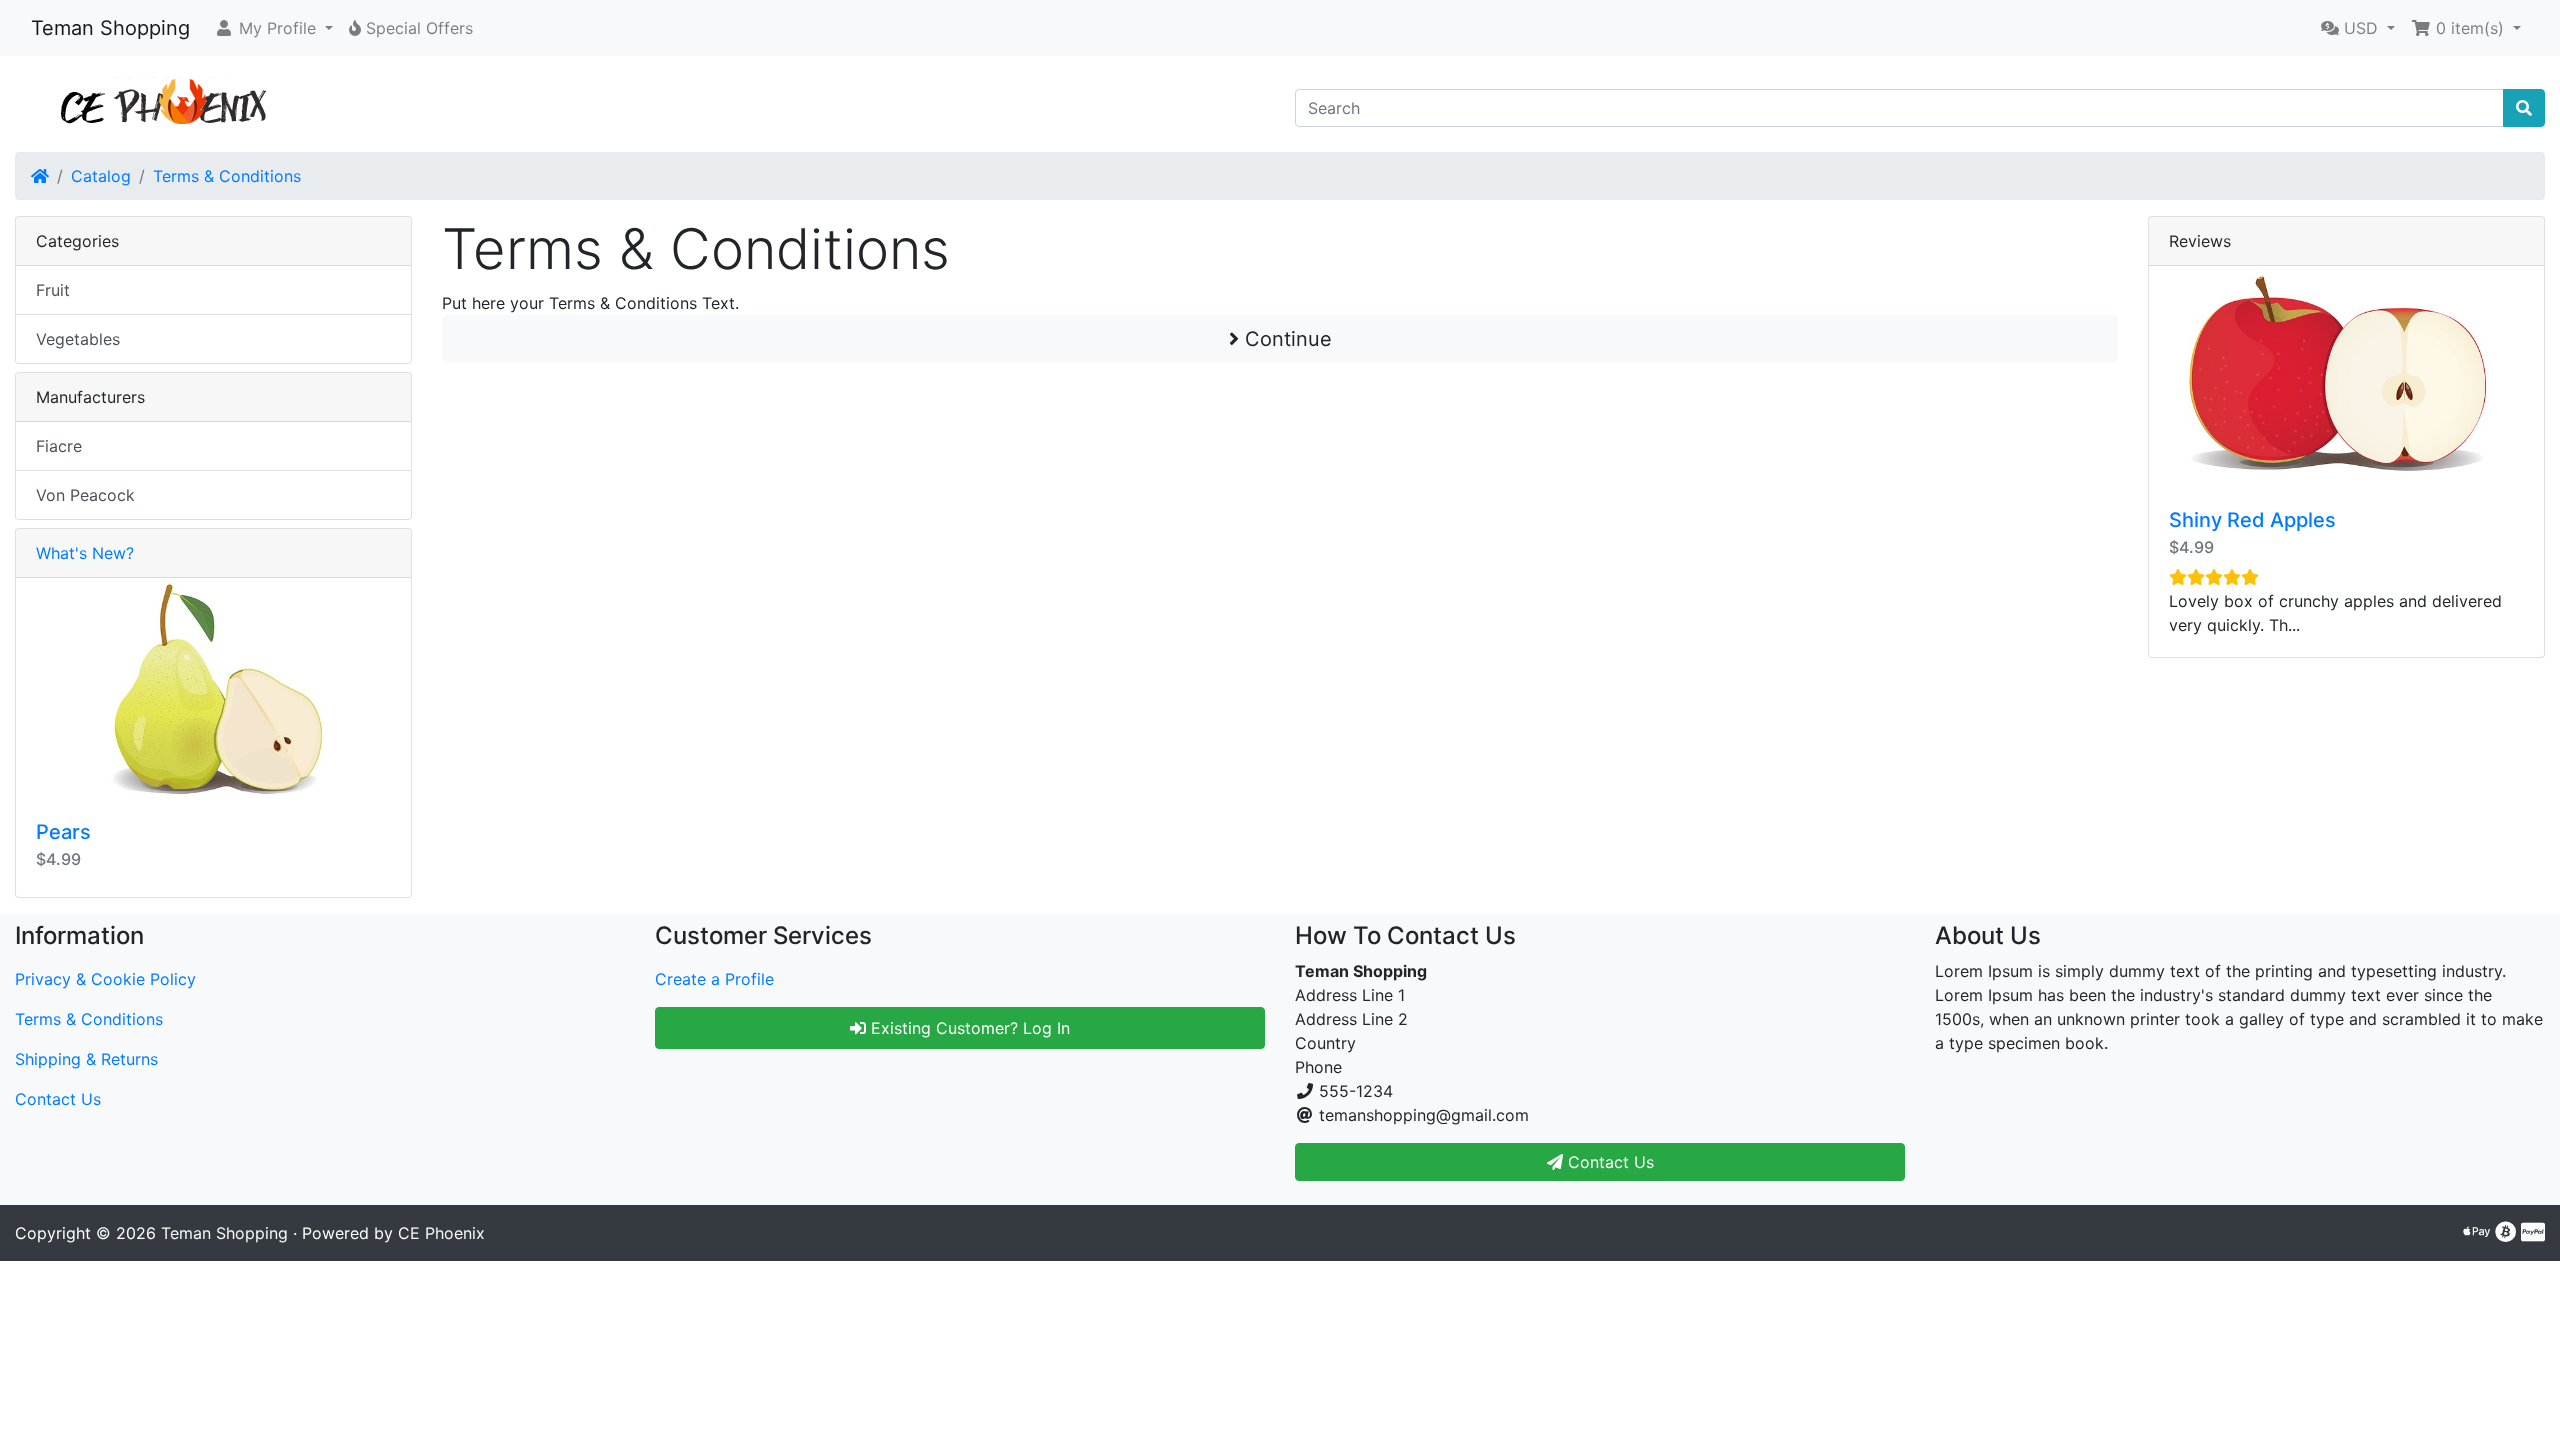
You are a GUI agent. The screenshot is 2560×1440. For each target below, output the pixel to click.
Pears (63, 832)
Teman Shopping (110, 28)
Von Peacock (85, 495)
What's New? (85, 553)
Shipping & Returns (86, 1059)
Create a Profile (714, 979)
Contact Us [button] (1608, 1162)
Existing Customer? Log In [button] (968, 1028)
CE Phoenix (441, 1233)
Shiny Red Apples (2252, 520)
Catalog (101, 176)
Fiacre (59, 446)
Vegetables (78, 339)
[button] (273, 28)
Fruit (53, 290)
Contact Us (58, 1099)
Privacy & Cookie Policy (105, 979)
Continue (1285, 339)
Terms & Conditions (227, 176)
